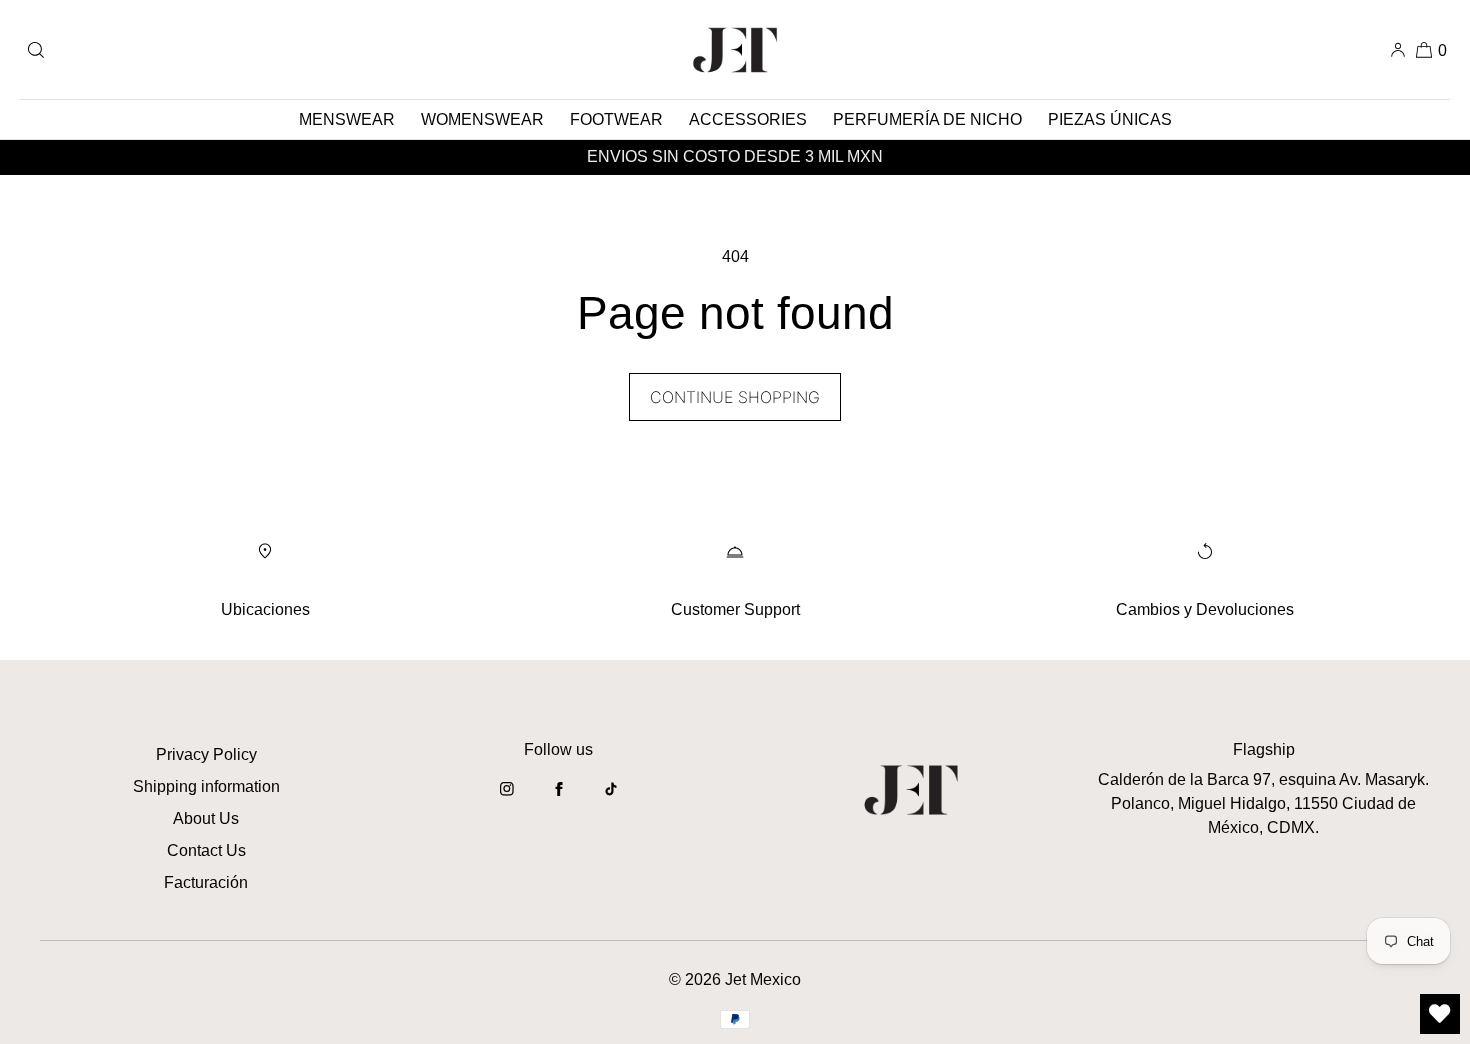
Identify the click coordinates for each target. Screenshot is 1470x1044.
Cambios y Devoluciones (1205, 609)
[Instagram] (507, 799)
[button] (36, 49)
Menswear (347, 119)
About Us (206, 818)
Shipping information (206, 786)
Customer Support (735, 609)
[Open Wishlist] (1440, 1014)
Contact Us (206, 850)
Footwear (616, 119)
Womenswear (482, 119)
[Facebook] (559, 799)
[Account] (1398, 49)
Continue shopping (735, 397)
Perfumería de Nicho (927, 119)
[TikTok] (611, 799)
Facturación (206, 882)
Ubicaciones (265, 609)
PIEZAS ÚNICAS (1110, 119)
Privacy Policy (206, 754)
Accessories (748, 119)
